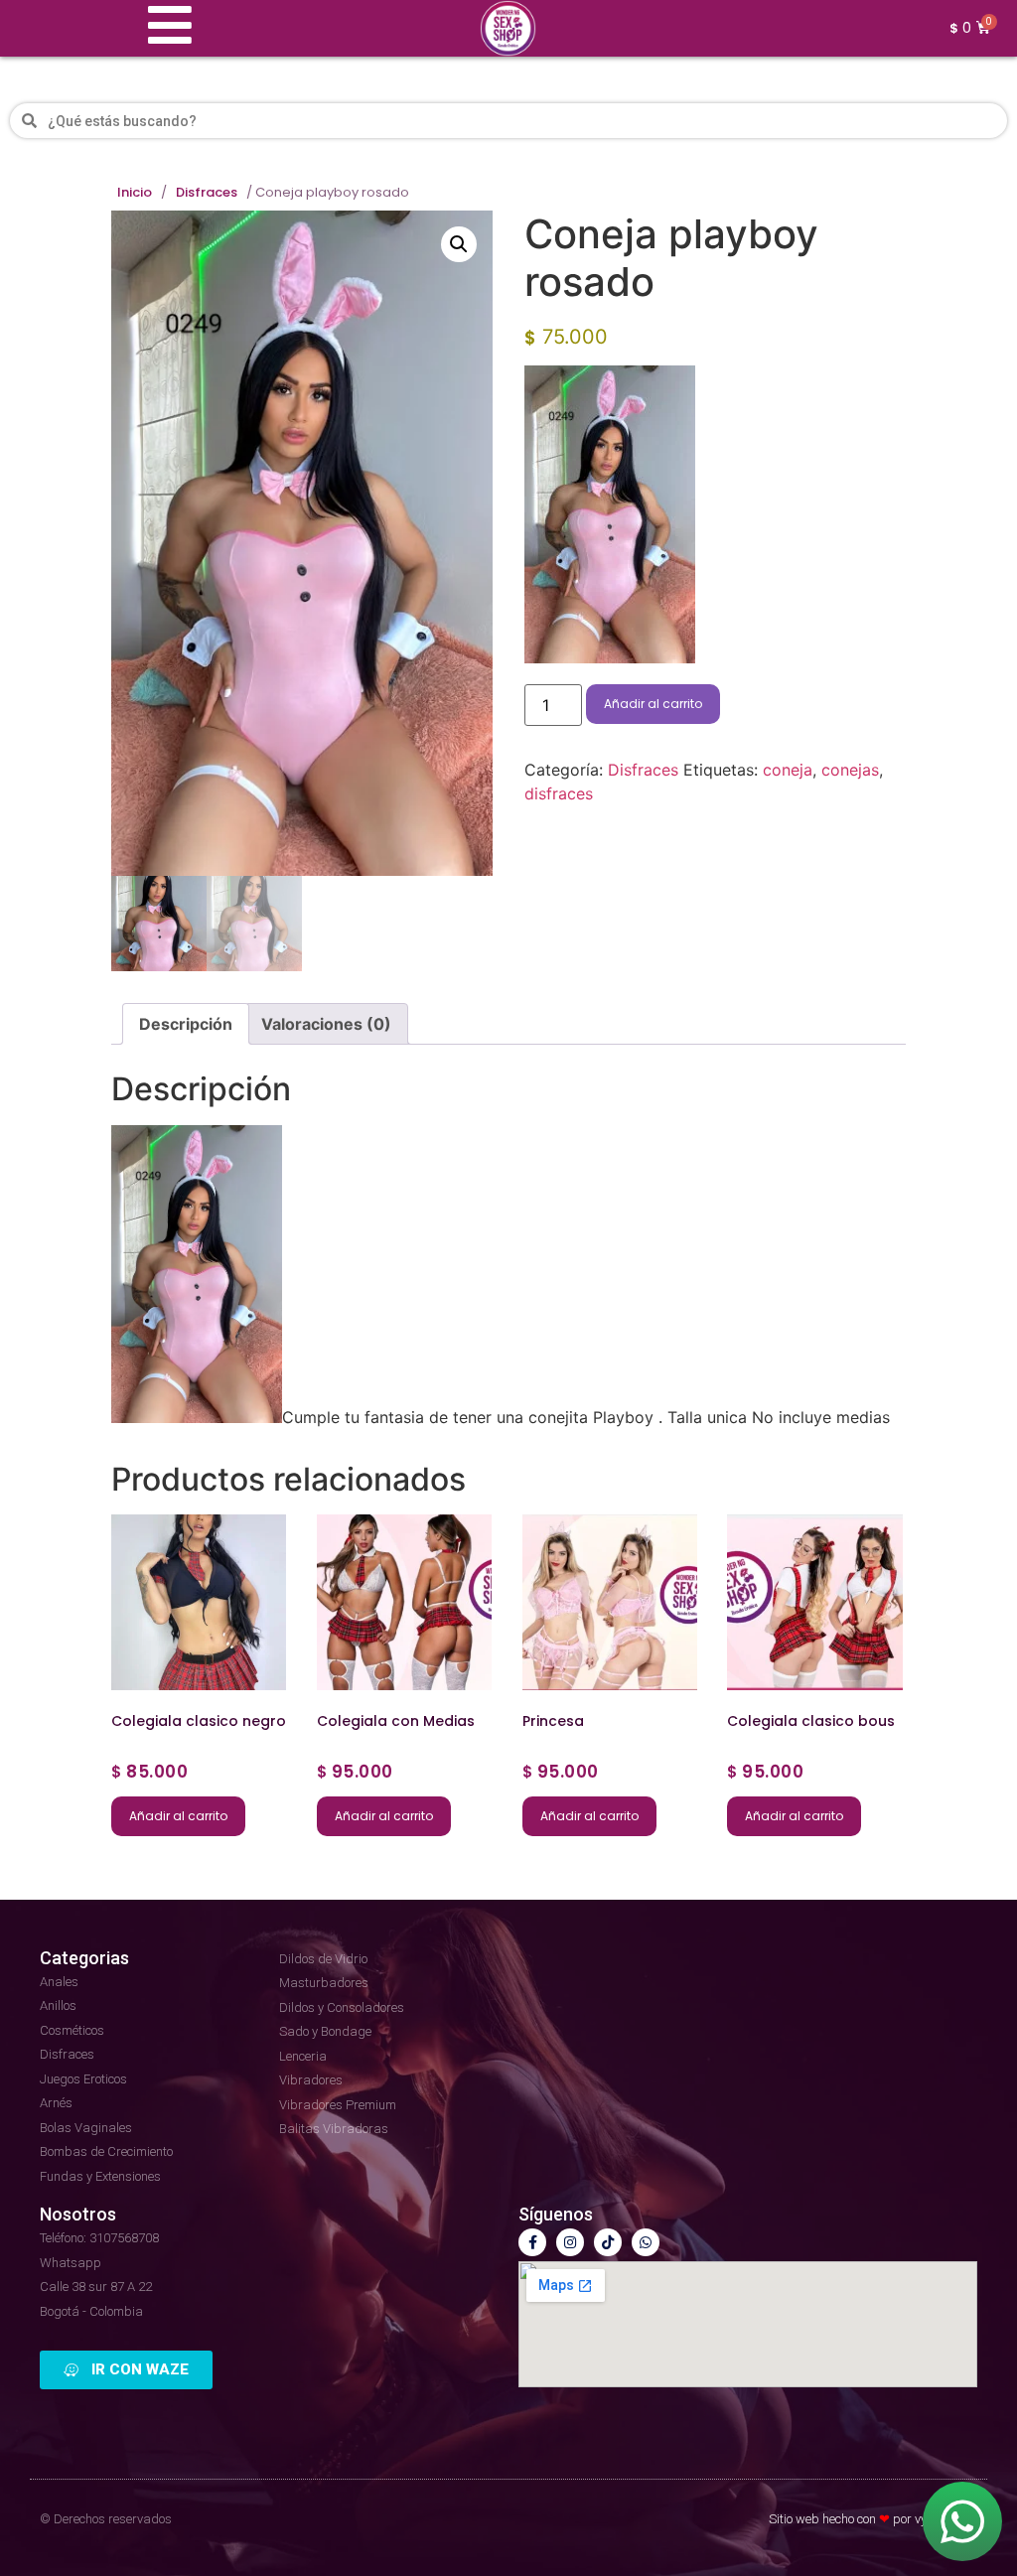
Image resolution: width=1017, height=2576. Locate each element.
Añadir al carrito (653, 704)
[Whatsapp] (646, 2242)
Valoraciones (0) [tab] (326, 1024)
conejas (850, 770)
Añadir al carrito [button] (178, 1816)
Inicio (135, 193)
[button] (459, 244)
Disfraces (207, 193)
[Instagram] (570, 2242)
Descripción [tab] (186, 1024)
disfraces (559, 793)
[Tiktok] (608, 2242)
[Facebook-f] (532, 2242)
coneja (788, 770)
